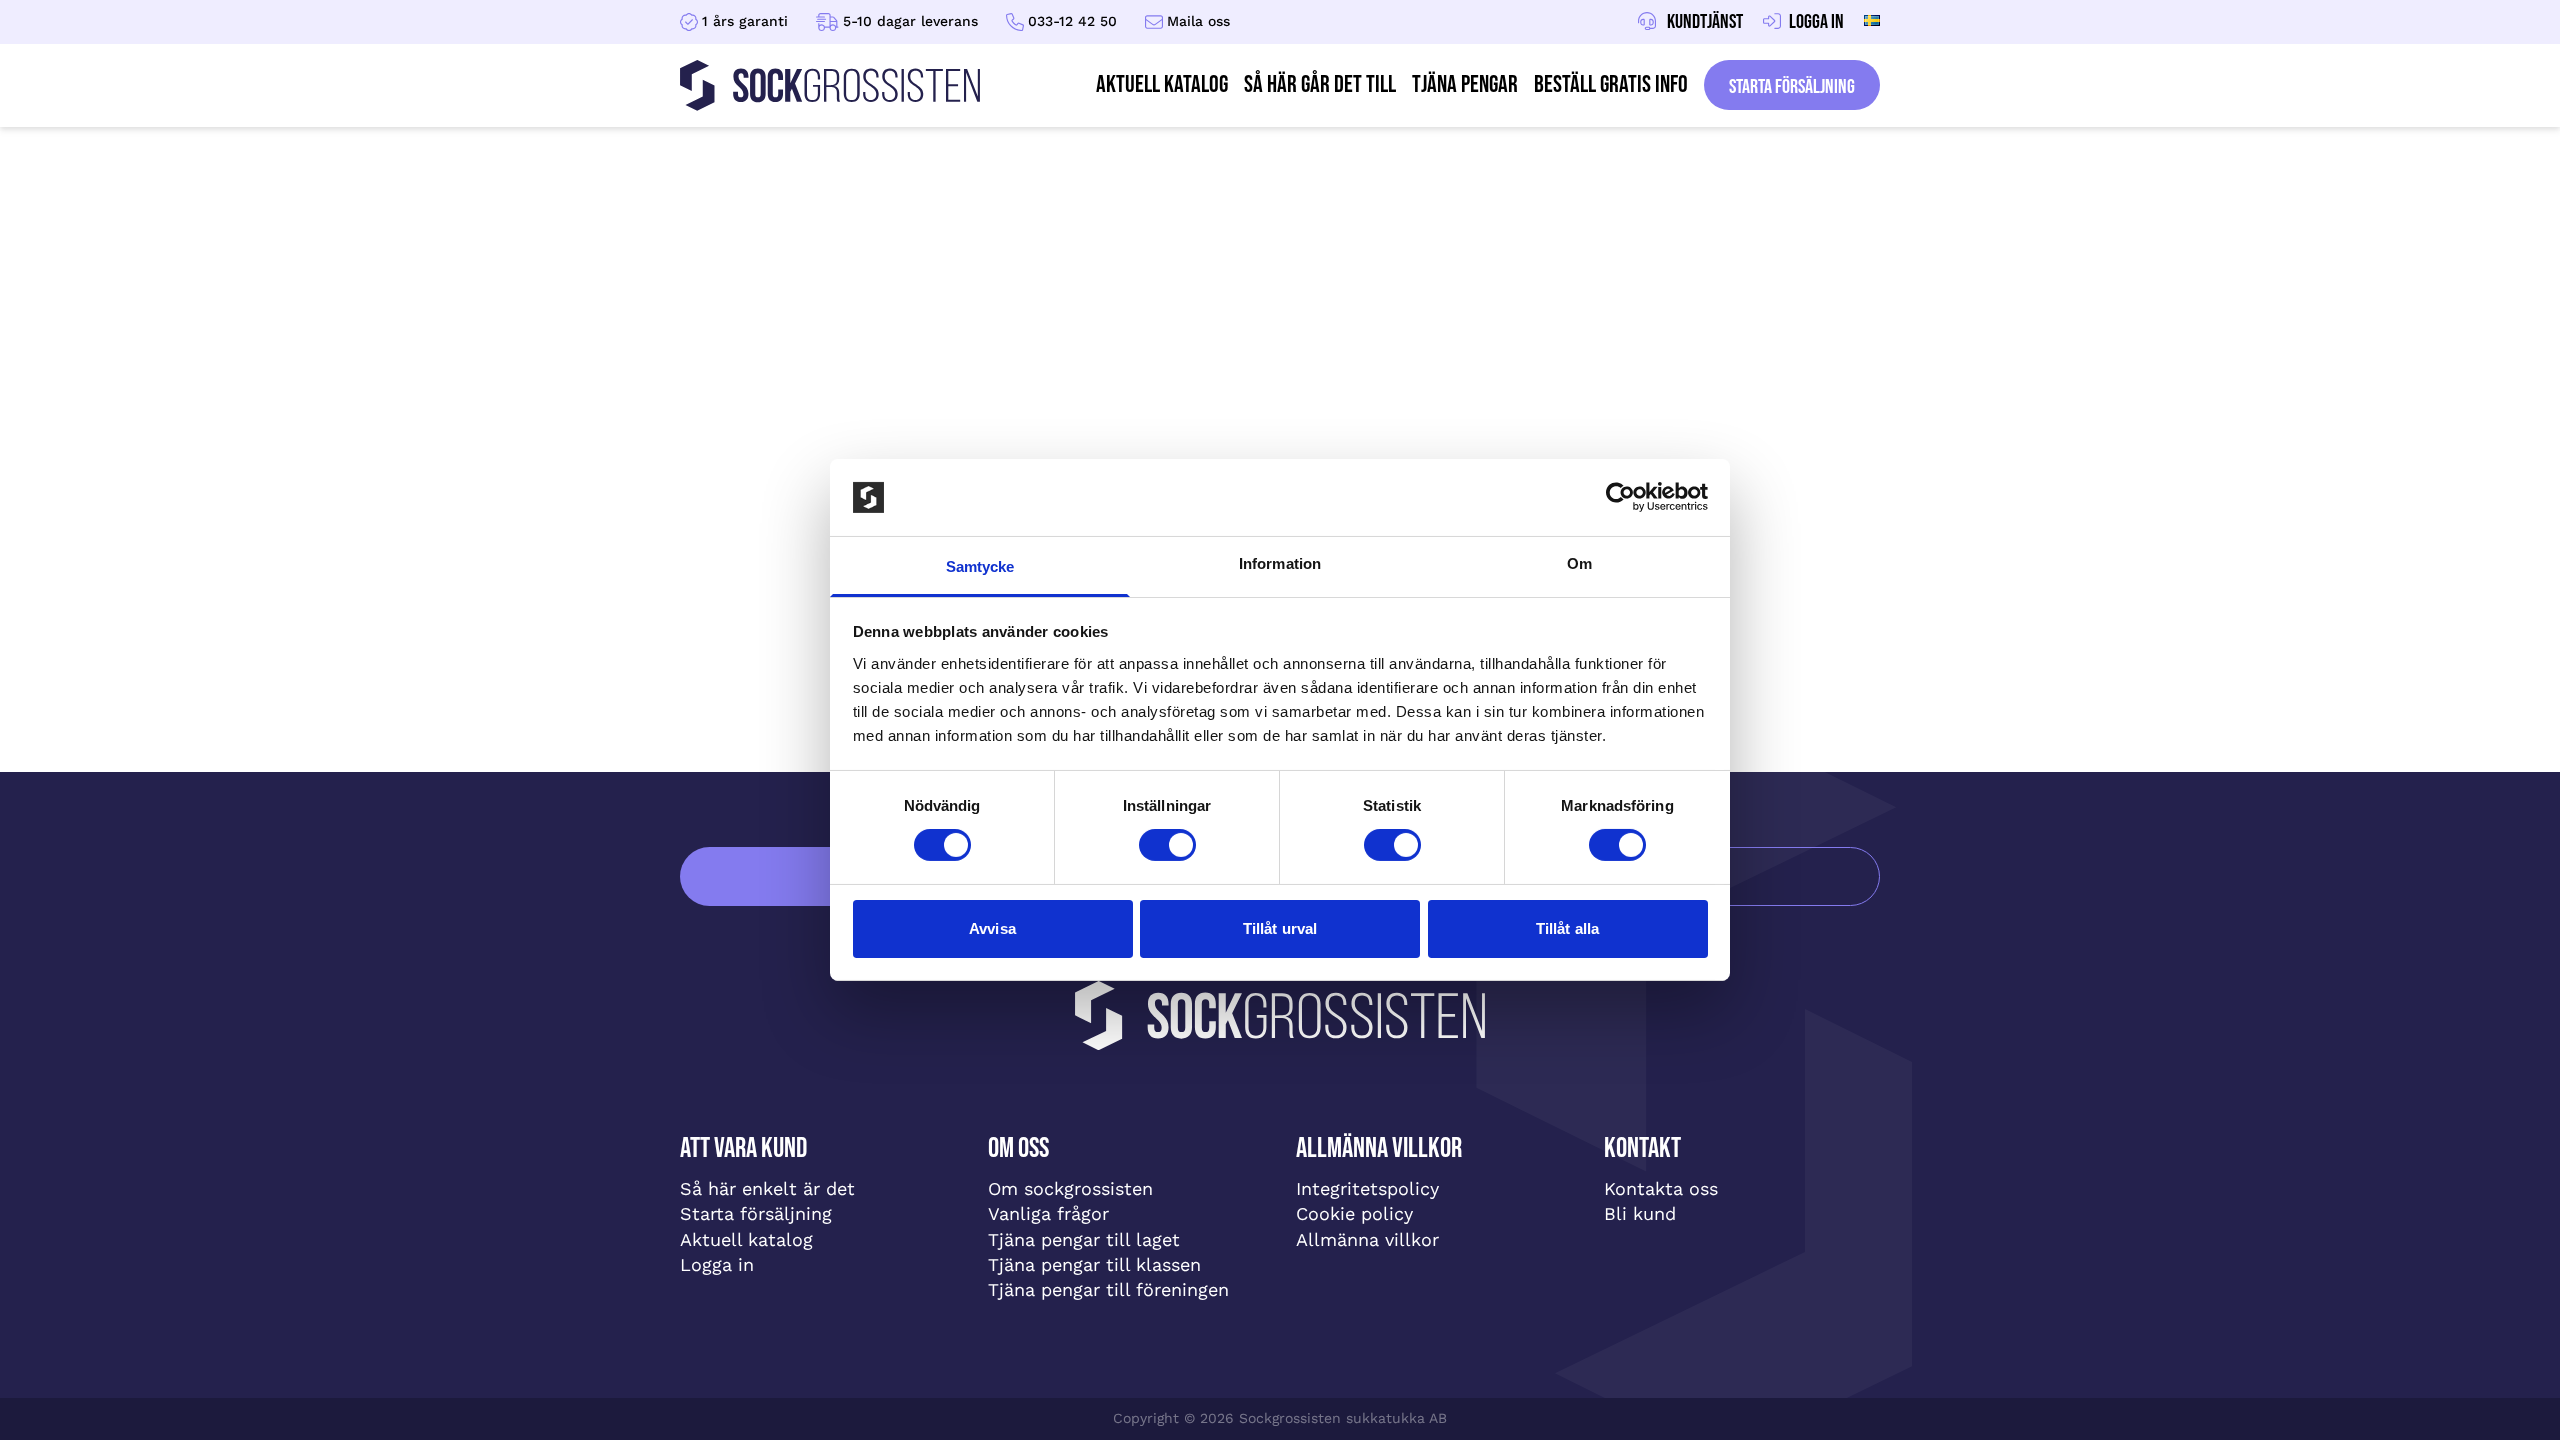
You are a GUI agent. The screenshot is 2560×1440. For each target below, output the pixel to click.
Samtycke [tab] (980, 566)
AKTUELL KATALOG (1162, 84)
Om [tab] (1579, 563)
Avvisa (992, 928)
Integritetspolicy (1367, 1188)
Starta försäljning (1792, 87)
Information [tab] (1280, 563)
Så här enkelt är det (767, 1188)
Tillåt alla (1567, 928)
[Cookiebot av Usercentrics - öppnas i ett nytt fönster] (1620, 497)
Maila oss (1198, 21)
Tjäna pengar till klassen (1094, 1264)
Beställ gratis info (1611, 84)
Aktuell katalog (746, 1239)
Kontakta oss (1661, 1188)
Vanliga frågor (1048, 1213)
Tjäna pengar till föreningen (1108, 1289)
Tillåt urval (1280, 928)
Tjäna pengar (1465, 84)
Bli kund (1640, 1213)
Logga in (717, 1264)
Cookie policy (1354, 1213)
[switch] (1167, 845)
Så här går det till (1320, 84)
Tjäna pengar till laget (1084, 1239)
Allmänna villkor (1367, 1239)
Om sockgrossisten (1070, 1188)
